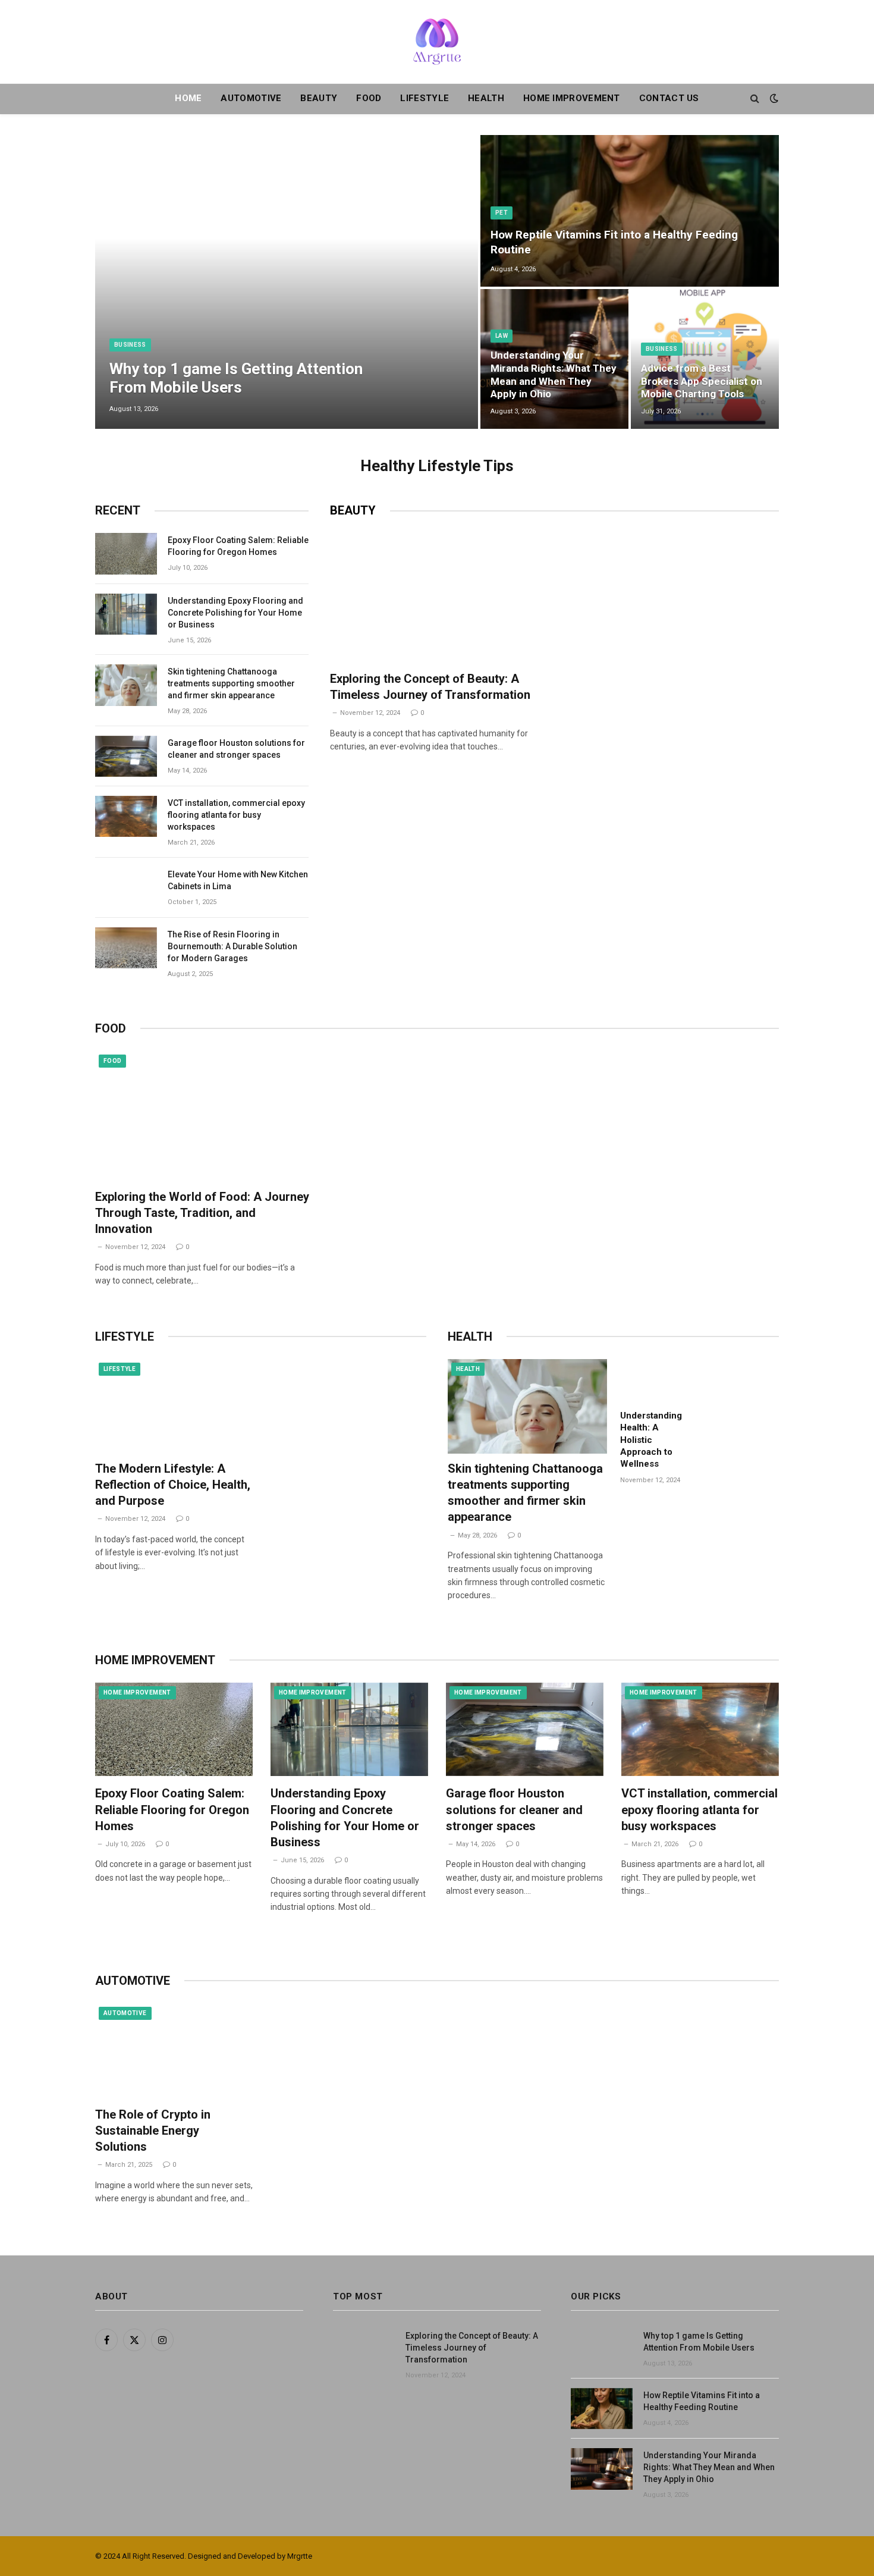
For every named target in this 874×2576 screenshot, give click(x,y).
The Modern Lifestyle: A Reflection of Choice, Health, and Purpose (173, 1485)
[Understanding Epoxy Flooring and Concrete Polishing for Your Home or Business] (126, 614)
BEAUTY (319, 98)
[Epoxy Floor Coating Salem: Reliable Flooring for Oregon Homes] (126, 553)
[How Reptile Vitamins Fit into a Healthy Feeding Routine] (630, 211)
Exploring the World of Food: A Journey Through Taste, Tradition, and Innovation (202, 1213)
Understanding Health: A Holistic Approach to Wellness (651, 1440)
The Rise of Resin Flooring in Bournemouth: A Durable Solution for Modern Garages (232, 946)
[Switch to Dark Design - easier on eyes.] (773, 98)
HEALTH (486, 98)
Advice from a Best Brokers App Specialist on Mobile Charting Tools (702, 381)
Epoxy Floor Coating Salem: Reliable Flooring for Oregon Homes (238, 546)
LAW (502, 336)
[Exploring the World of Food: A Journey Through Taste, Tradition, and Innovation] (203, 1115)
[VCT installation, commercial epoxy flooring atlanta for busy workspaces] (126, 816)
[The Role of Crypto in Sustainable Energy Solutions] (174, 2050)
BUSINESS (130, 345)
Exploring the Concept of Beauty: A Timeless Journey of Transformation (430, 687)
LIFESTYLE (425, 98)
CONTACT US (669, 98)
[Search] (755, 98)
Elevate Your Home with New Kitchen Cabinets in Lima (238, 880)
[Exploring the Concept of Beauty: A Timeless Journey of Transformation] (438, 597)
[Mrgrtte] (437, 42)
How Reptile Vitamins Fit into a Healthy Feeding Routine (614, 242)
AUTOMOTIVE (251, 98)
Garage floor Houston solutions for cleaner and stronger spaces (236, 749)
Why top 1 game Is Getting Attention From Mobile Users (236, 378)
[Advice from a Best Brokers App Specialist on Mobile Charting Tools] (705, 359)
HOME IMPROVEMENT (572, 98)
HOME (188, 98)
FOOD (369, 98)
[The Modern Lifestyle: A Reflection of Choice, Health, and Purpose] (175, 1406)
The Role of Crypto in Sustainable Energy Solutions (153, 2131)
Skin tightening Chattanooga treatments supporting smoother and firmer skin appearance (231, 683)
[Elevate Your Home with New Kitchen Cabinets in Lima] (126, 888)
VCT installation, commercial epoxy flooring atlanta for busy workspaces (236, 815)
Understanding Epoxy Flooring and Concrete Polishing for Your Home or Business (235, 613)
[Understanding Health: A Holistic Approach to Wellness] (657, 1381)
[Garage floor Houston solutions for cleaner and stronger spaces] (126, 756)
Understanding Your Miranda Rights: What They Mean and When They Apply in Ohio (554, 374)
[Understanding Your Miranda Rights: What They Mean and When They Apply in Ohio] (602, 2469)
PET (502, 213)
